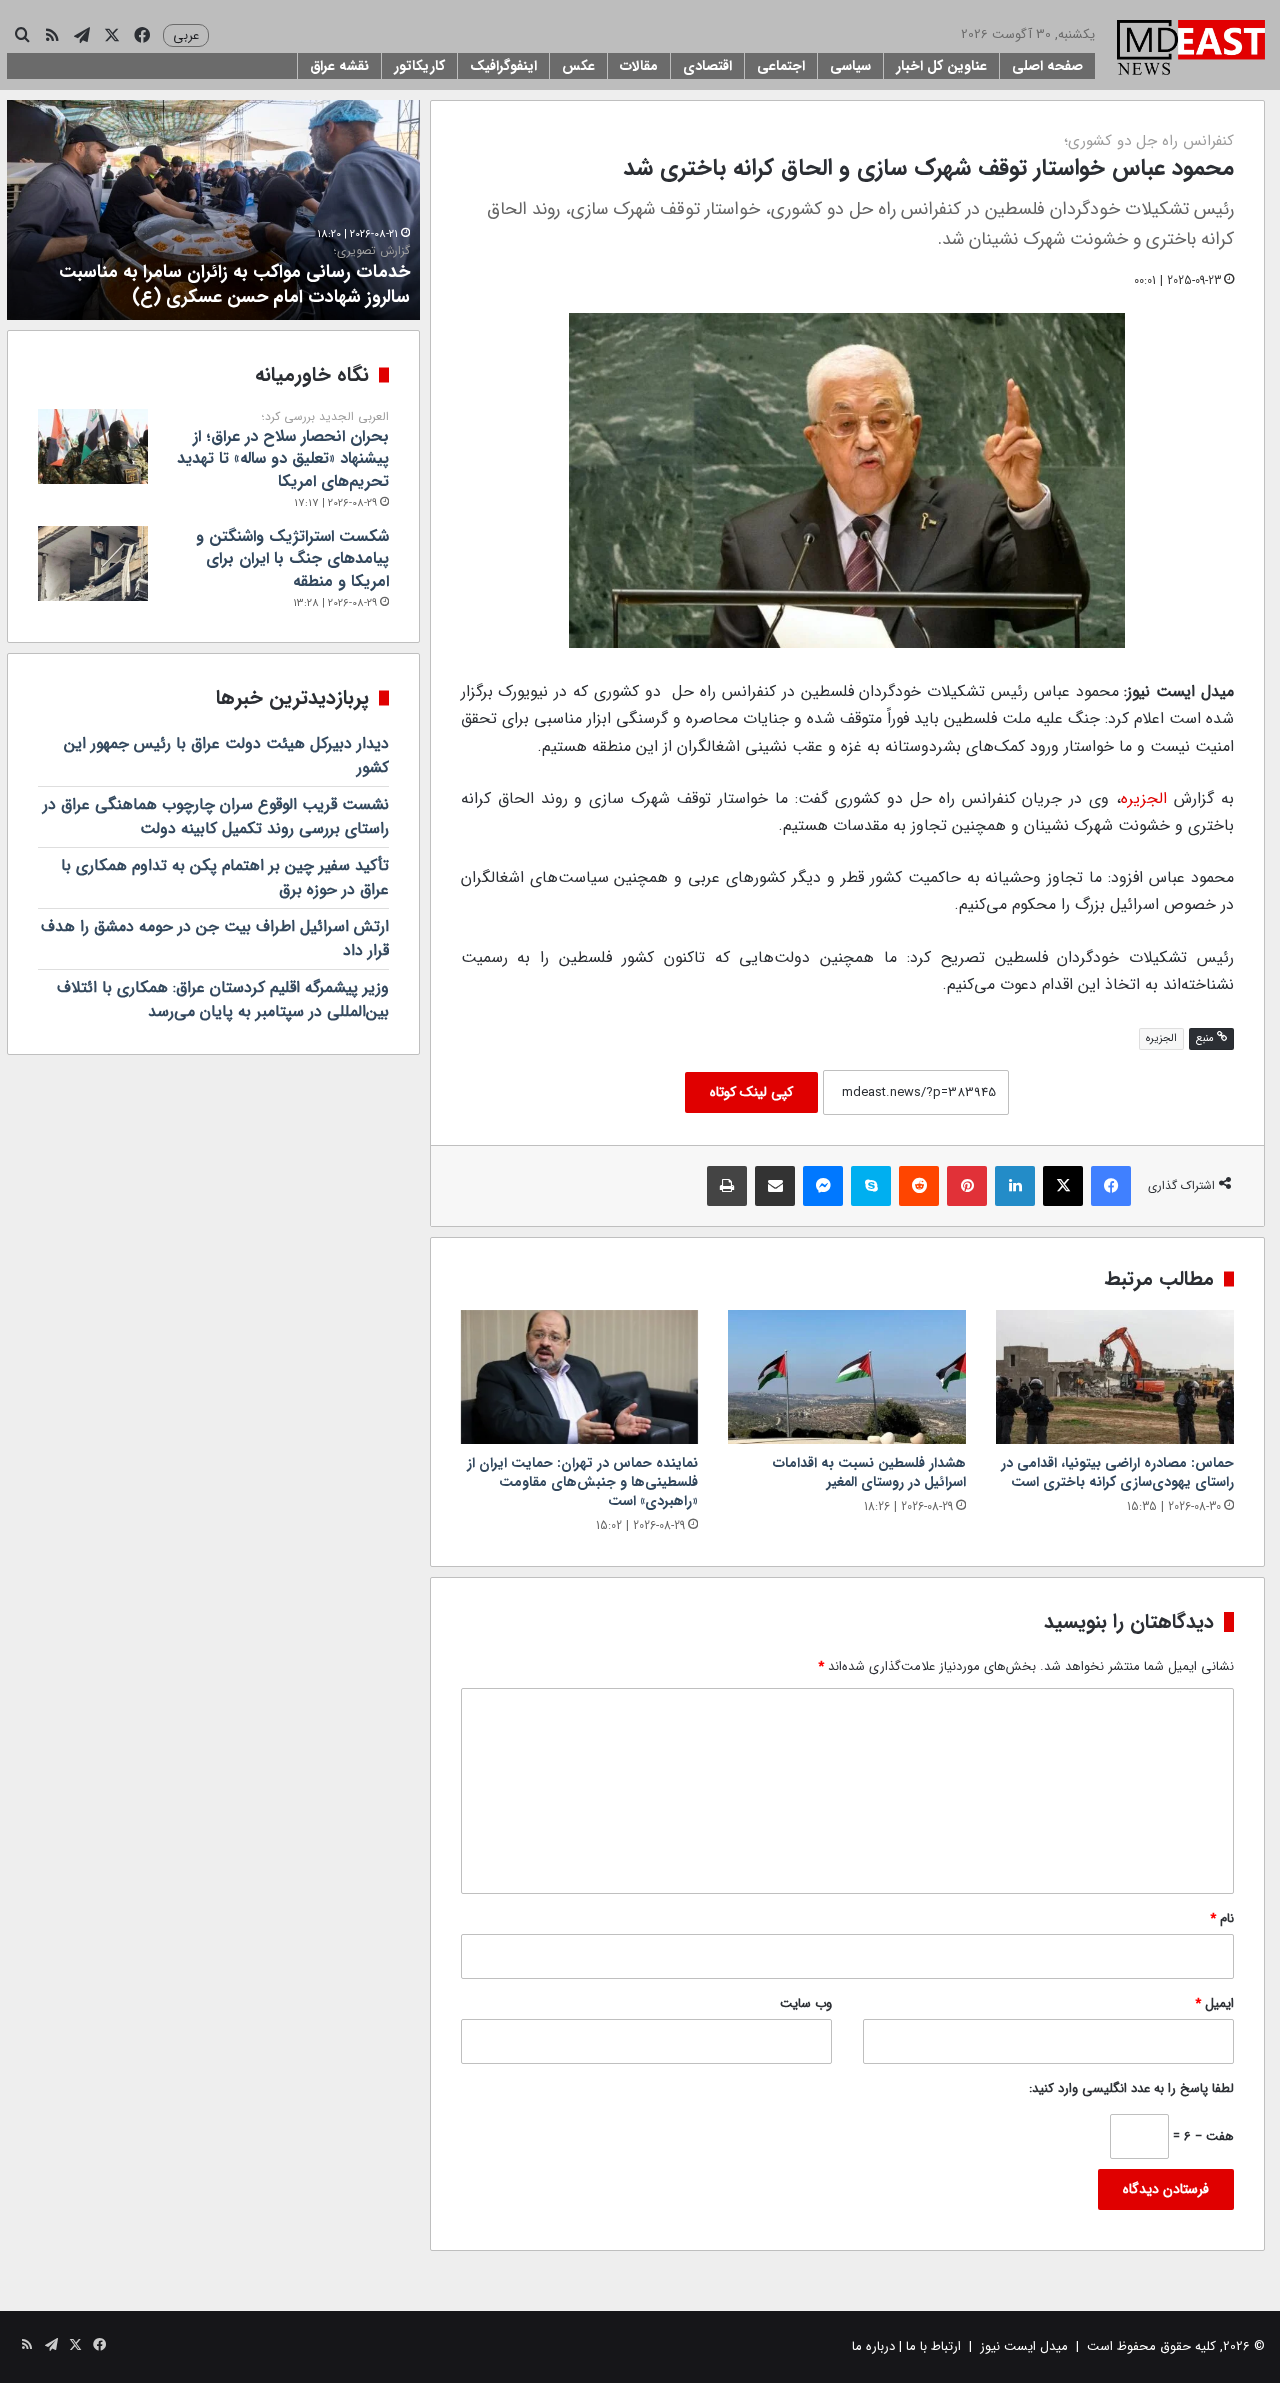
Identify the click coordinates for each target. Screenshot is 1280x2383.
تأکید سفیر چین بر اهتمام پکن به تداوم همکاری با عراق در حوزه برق (225, 877)
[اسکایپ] (871, 1186)
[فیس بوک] (1111, 1186)
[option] (213, 210)
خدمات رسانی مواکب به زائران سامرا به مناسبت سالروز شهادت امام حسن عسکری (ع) (234, 277)
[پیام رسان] (823, 1186)
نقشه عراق (339, 66)
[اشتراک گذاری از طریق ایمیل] (775, 1186)
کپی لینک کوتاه (751, 1092)
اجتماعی (781, 66)
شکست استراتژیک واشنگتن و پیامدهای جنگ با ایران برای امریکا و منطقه (292, 559)
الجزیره (1144, 798)
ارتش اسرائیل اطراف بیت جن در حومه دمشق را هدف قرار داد (215, 938)
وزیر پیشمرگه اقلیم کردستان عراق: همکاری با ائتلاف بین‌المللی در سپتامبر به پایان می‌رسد (223, 999)
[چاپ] (727, 1186)
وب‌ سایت (806, 2003)
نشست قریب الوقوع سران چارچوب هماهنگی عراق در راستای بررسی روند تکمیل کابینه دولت (216, 816)
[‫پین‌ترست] (967, 1186)
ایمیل (1214, 2003)
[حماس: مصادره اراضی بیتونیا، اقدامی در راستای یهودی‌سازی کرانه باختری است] (1115, 1377)
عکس (578, 66)
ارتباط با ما (933, 2346)
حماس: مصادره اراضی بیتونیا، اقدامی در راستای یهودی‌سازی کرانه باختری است (1117, 1472)
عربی (186, 35)
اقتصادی (707, 66)
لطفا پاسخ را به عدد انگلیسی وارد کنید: (1131, 2088)
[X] (1063, 1186)
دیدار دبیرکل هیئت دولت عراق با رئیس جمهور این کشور (226, 755)
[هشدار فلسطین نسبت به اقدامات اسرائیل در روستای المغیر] (847, 1377)
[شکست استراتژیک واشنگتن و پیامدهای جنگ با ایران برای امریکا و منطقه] (93, 563)
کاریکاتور (419, 66)
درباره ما (873, 2346)
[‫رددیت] (919, 1186)
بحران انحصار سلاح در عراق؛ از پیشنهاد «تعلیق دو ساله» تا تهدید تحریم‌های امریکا (283, 451)
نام (1222, 1918)
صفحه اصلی (1047, 66)
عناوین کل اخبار (941, 66)
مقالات (639, 66)
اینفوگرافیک (503, 66)
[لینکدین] (1015, 1186)
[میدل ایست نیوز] (1191, 50)
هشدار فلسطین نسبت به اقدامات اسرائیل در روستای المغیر (869, 1472)
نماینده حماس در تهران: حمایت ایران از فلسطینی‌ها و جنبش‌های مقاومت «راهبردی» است (582, 1482)
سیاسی (850, 66)
